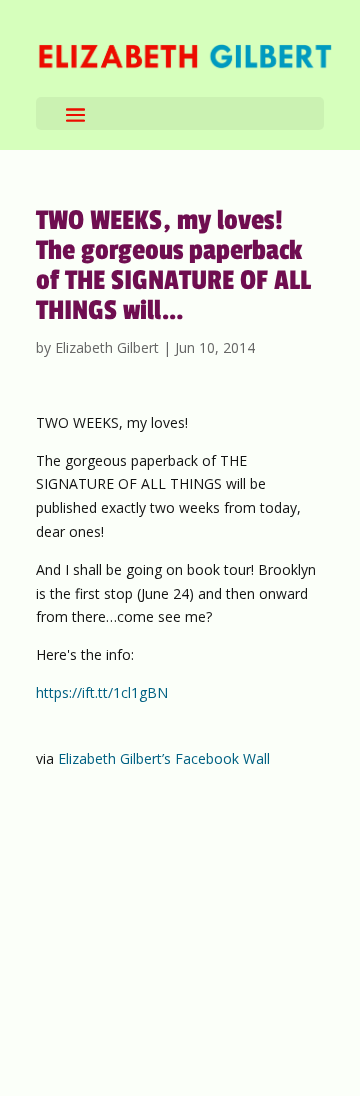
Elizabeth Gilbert (107, 347)
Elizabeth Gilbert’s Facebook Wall (164, 758)
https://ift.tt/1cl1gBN (102, 692)
